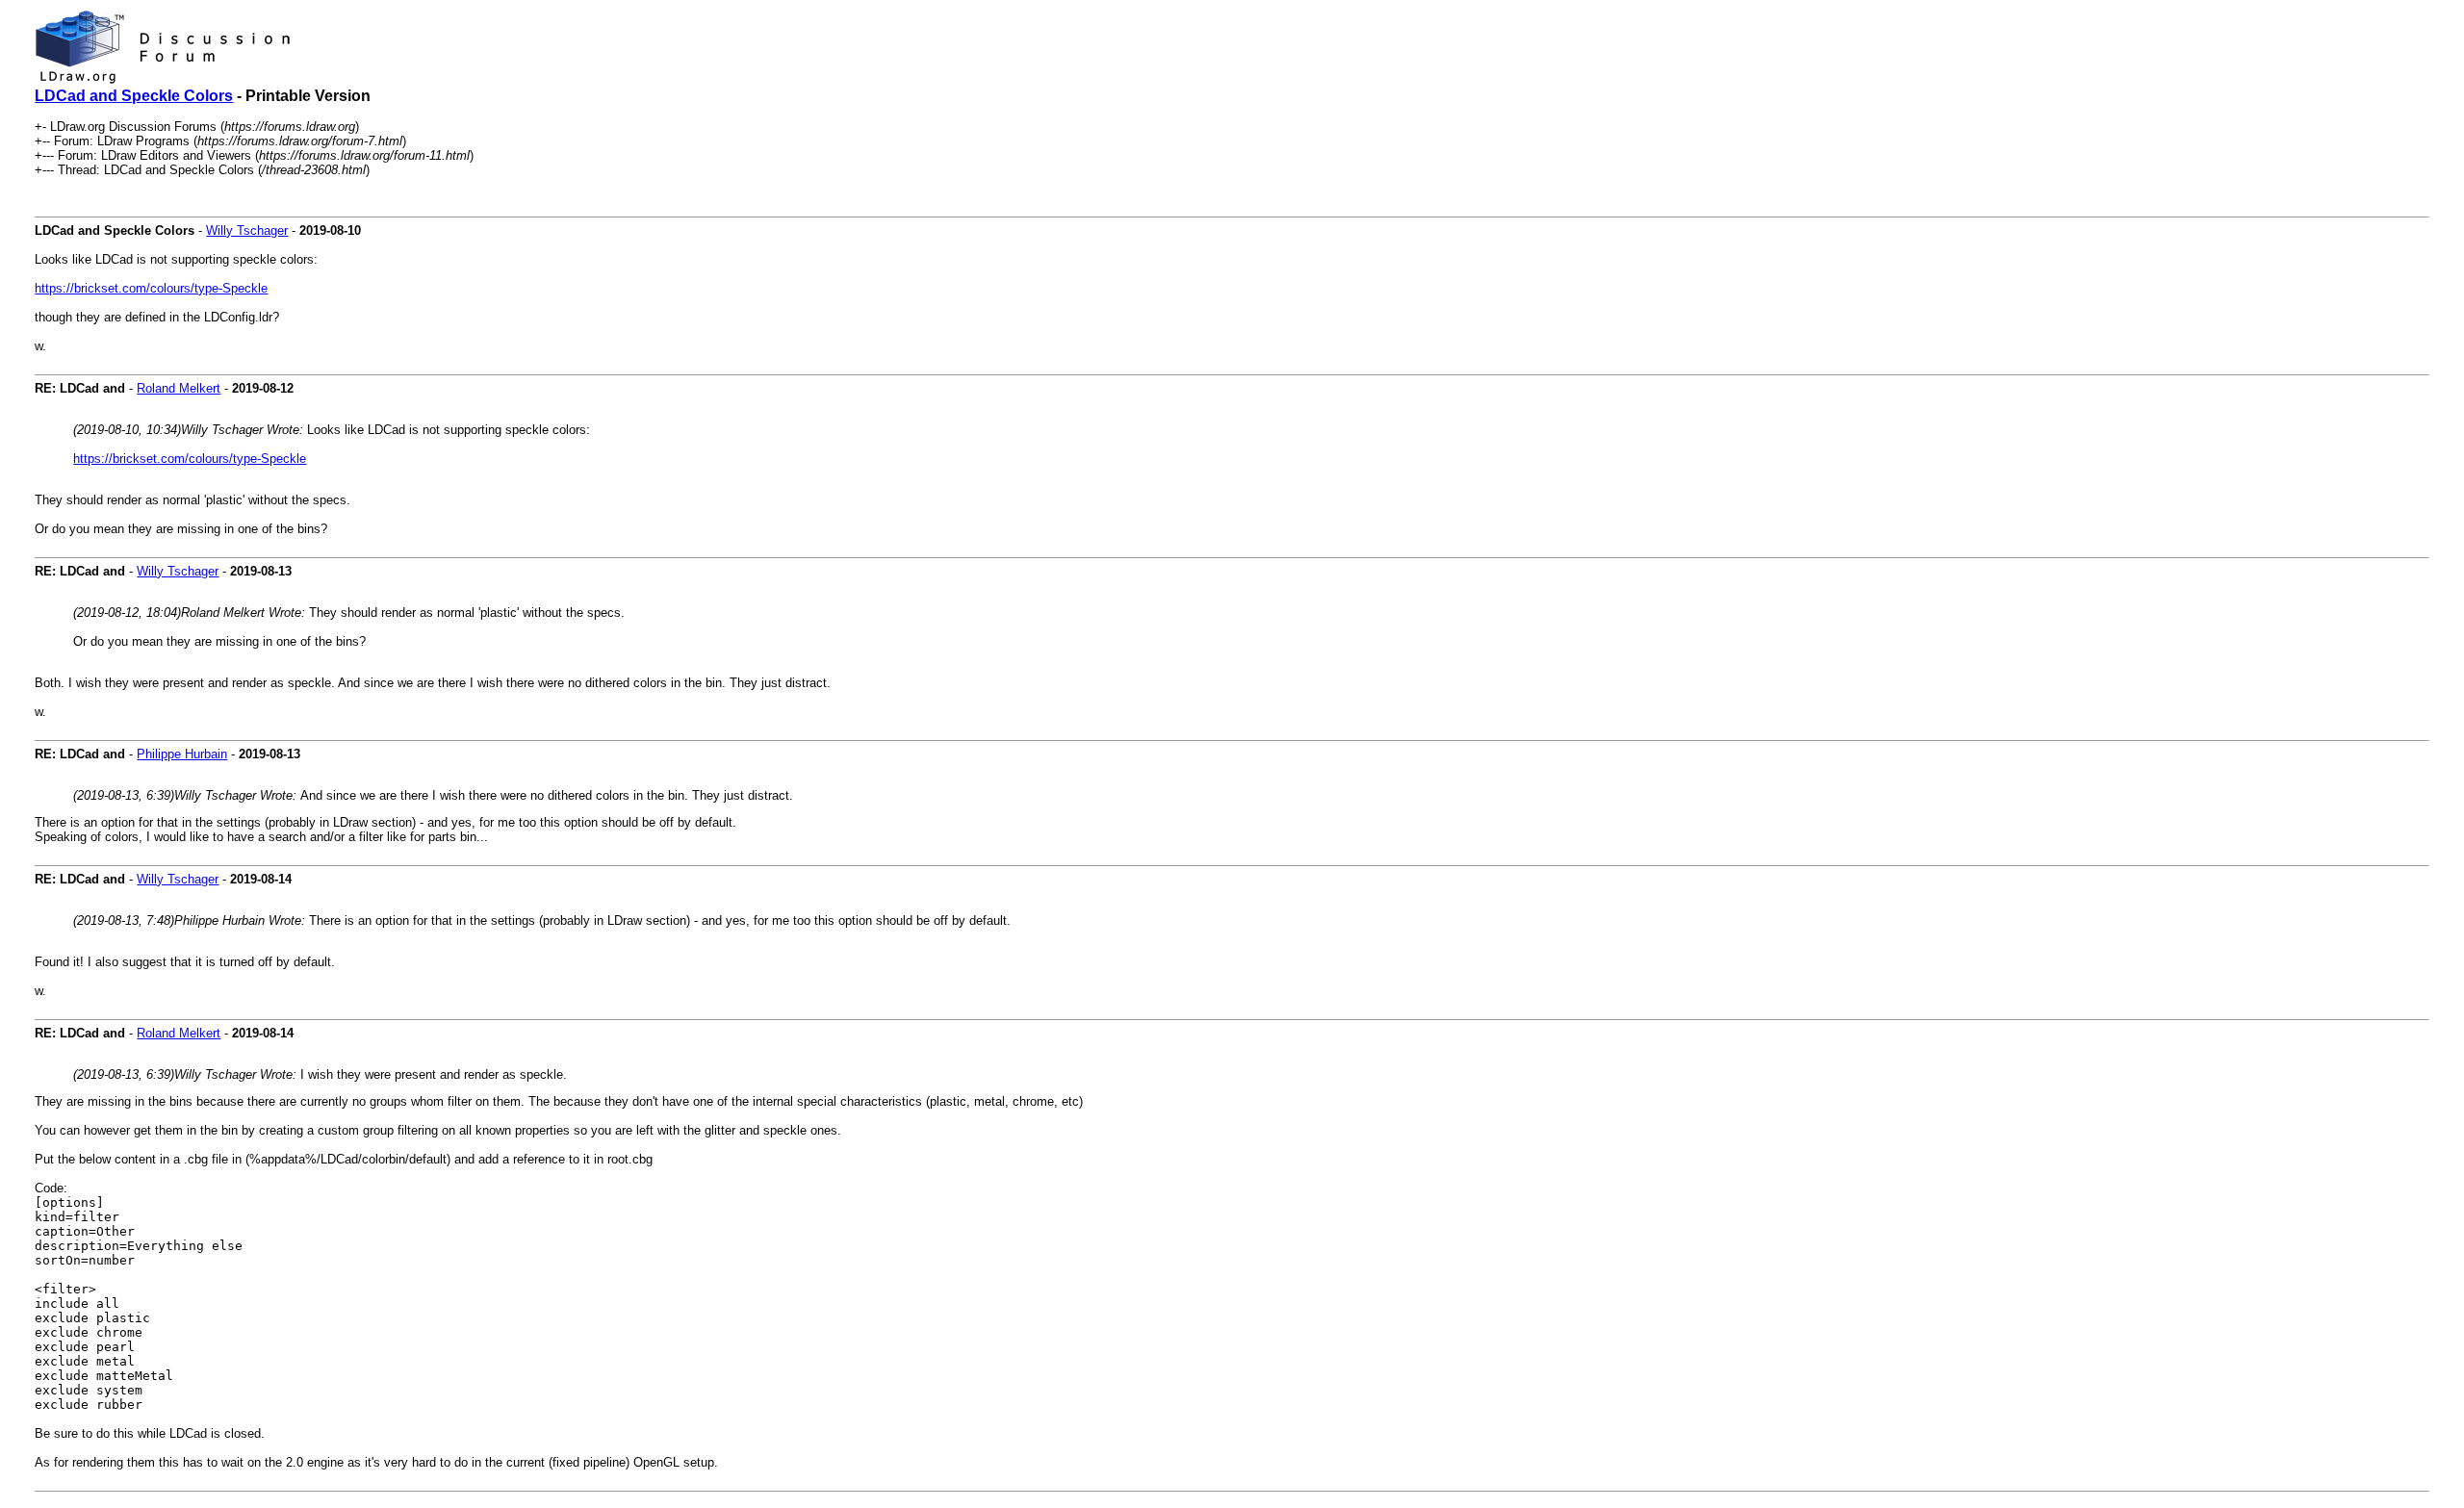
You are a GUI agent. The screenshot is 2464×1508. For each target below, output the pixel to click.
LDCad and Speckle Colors (134, 96)
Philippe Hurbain (182, 754)
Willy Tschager (247, 230)
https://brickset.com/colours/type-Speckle (151, 288)
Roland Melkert (179, 388)
